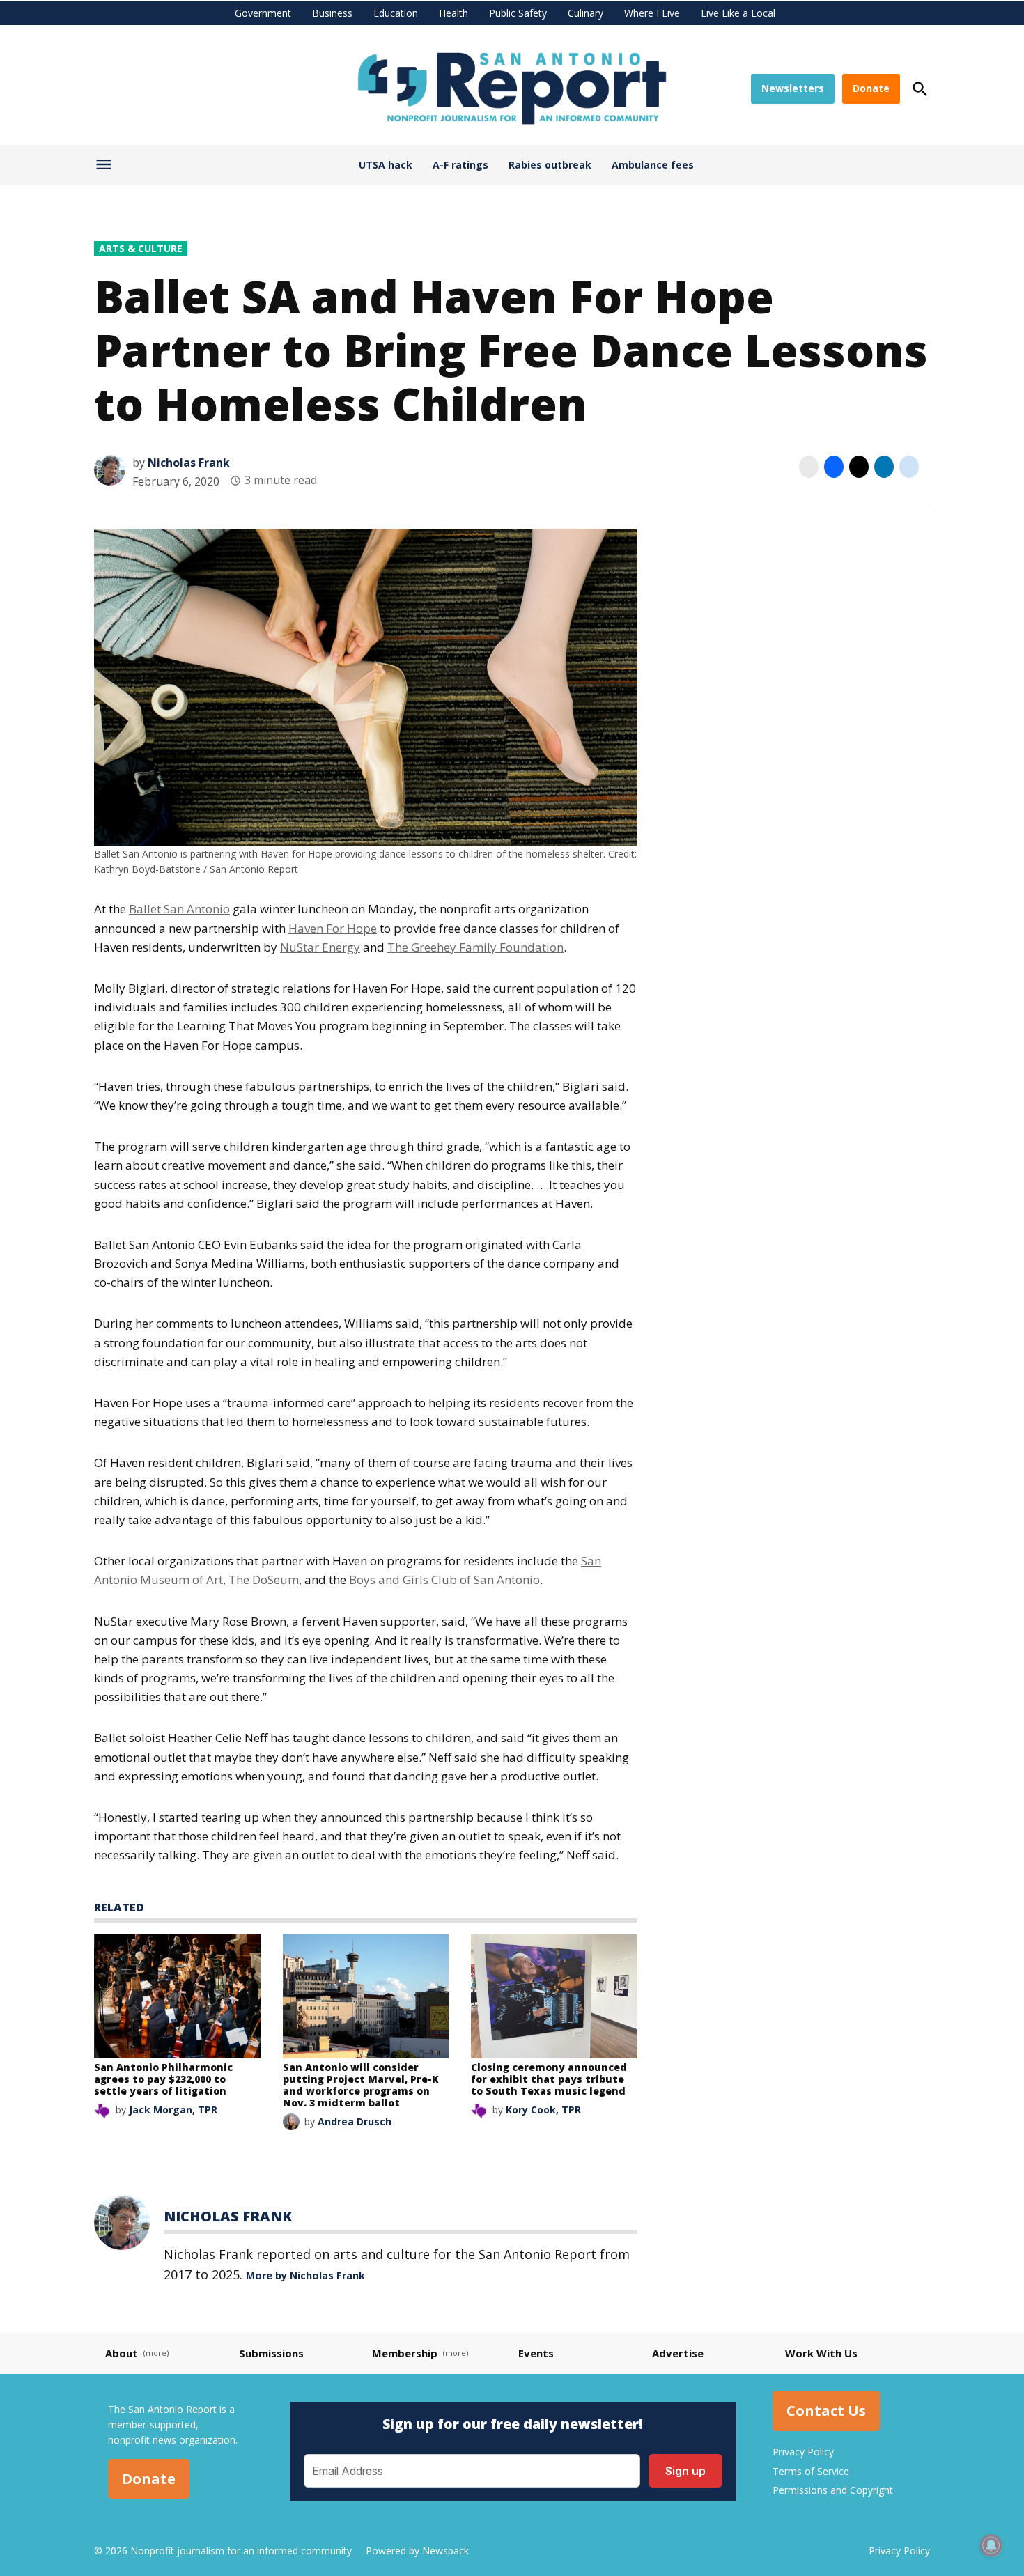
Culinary (585, 13)
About (122, 2353)
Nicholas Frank (189, 463)
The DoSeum (264, 1580)
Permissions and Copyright (833, 2490)
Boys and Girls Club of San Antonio (444, 1580)
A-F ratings (460, 165)
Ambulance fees (653, 165)
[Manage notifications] (991, 2545)
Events (536, 2353)
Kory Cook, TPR (543, 2110)
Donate (871, 88)
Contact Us (826, 2411)
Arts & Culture (141, 248)
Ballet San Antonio (179, 909)
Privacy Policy (803, 2452)
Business (332, 13)
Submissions (271, 2353)
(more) (156, 2353)
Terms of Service (811, 2471)
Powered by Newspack (417, 2551)
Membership (405, 2353)
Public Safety (518, 13)
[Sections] (106, 168)
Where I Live (652, 13)
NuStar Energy (320, 947)
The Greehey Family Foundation (475, 947)
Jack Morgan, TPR (173, 2110)
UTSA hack (386, 165)
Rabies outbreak (550, 165)
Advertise (678, 2353)
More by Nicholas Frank (305, 2275)
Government (263, 13)
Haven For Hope (333, 928)
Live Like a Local (738, 13)
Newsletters (793, 88)
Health (453, 13)
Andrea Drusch (355, 2121)
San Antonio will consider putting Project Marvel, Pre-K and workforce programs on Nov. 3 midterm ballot (361, 2085)
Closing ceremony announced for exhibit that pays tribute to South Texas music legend (549, 2079)
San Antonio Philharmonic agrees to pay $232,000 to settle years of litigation (163, 2079)
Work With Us (821, 2353)
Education (396, 13)
